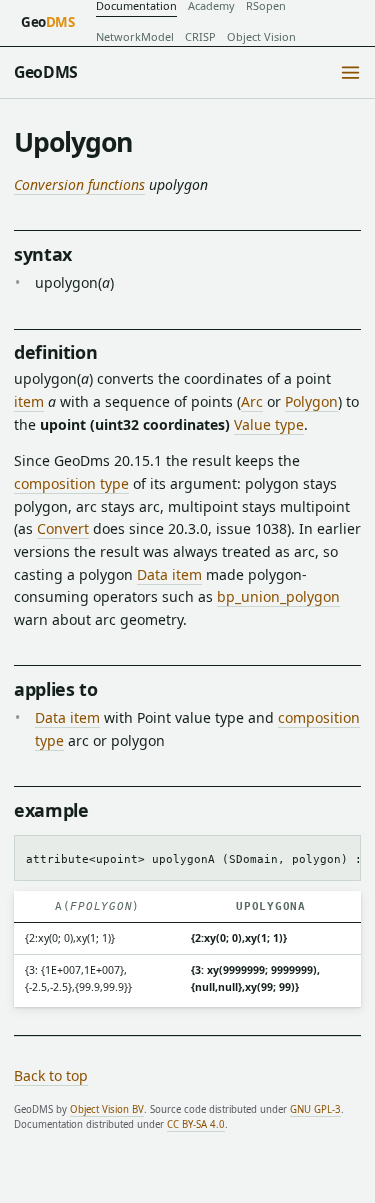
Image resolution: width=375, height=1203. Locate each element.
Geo (48, 22)
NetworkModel (135, 36)
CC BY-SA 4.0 (196, 1124)
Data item (169, 574)
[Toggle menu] (350, 73)
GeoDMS (46, 72)
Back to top (51, 1075)
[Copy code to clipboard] (339, 855)
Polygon (311, 401)
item (29, 401)
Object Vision (261, 36)
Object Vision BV (107, 1109)
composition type (71, 483)
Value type (269, 424)
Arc (252, 401)
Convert (63, 528)
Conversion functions (79, 184)
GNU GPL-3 (315, 1109)
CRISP (200, 36)
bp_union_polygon (278, 596)
